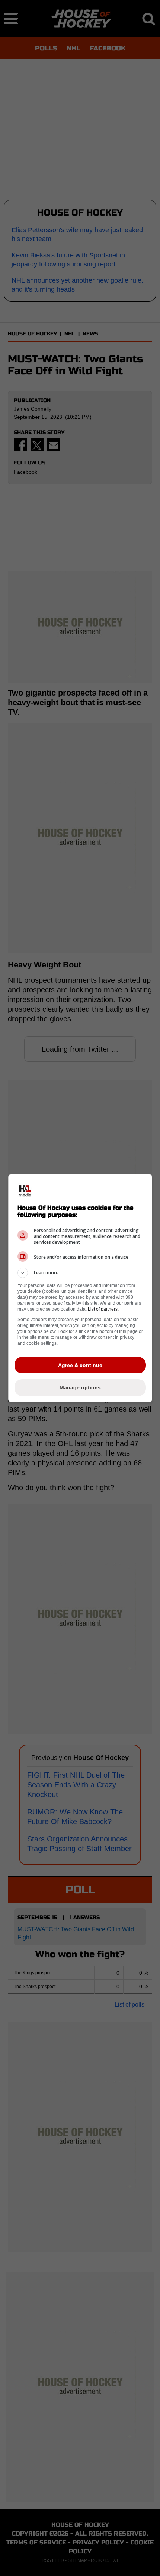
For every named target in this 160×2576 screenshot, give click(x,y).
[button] (80, 1273)
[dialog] (80, 1288)
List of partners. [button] (103, 1309)
